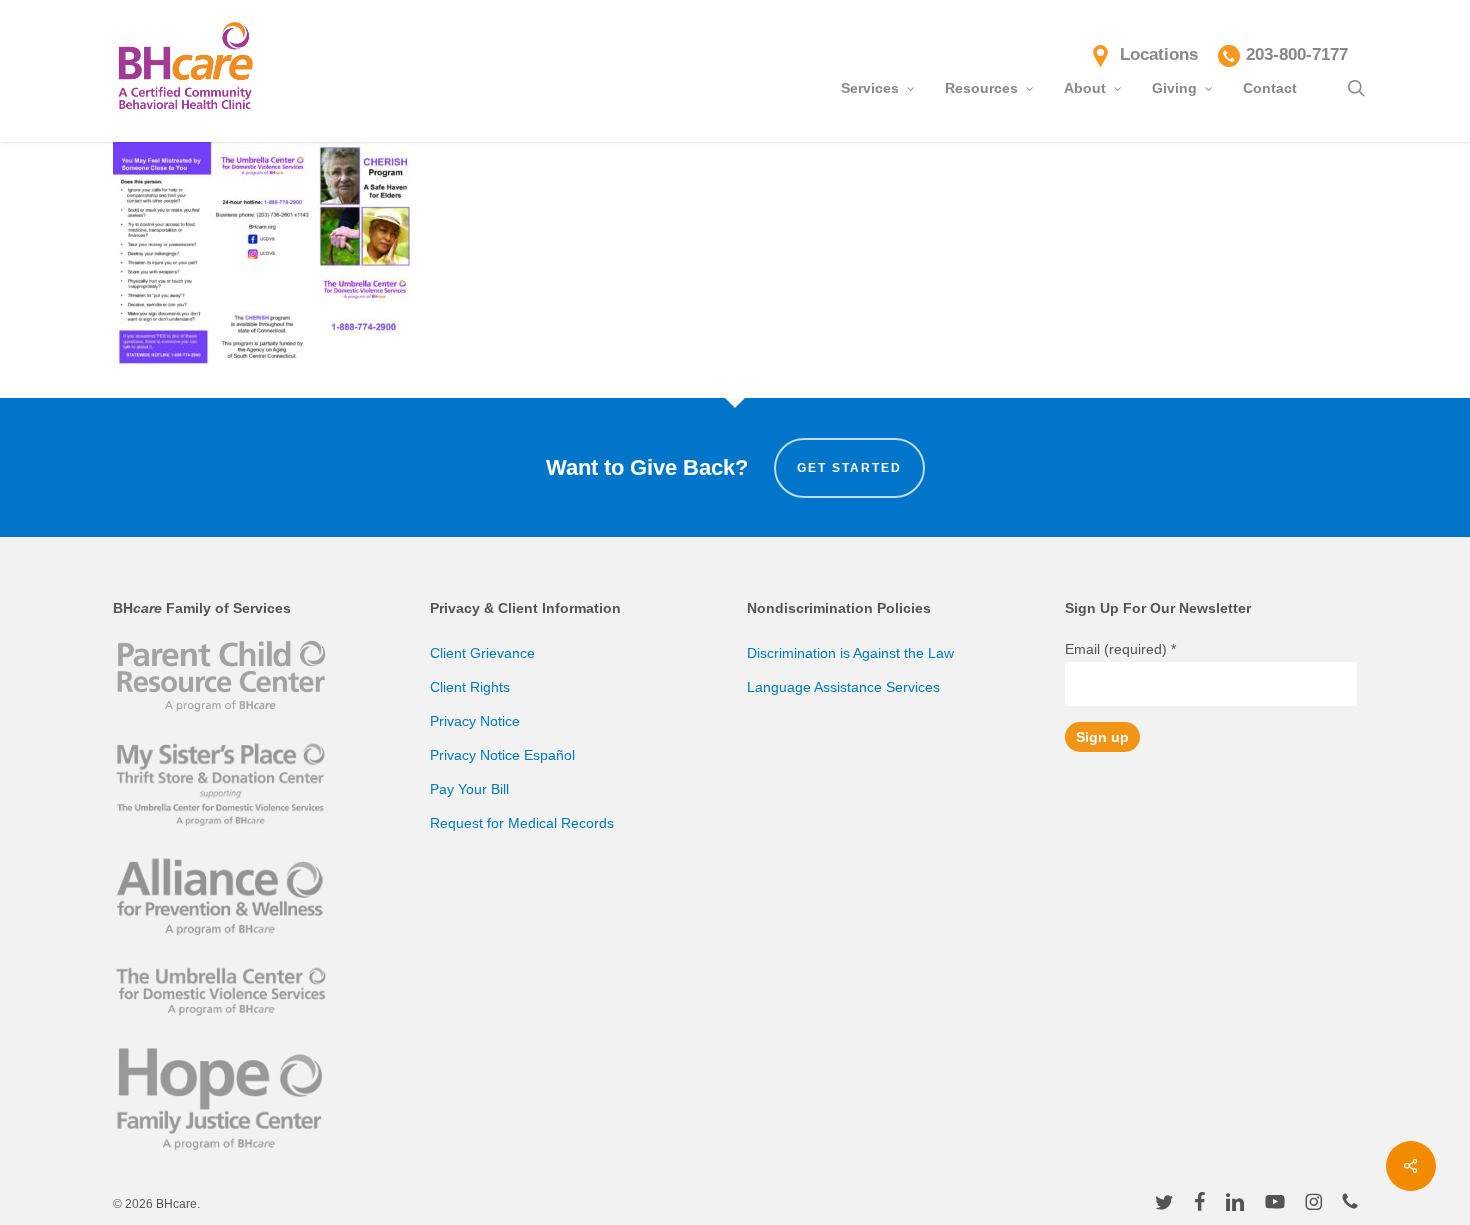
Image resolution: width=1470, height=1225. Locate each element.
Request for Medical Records (522, 823)
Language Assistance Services (843, 687)
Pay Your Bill (469, 789)
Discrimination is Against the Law (850, 653)
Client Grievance (482, 653)
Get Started (849, 468)
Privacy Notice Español (502, 755)
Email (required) (1120, 649)
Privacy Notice (475, 721)
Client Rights (470, 687)
